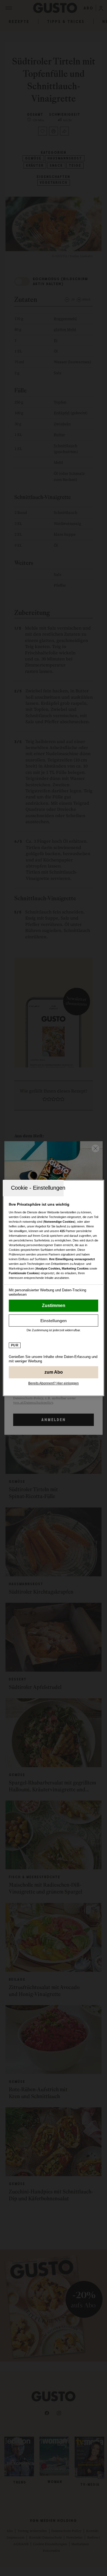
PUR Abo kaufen (54, 1372)
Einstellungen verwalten (54, 1320)
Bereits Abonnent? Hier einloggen (54, 1383)
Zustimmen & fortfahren (54, 1306)
